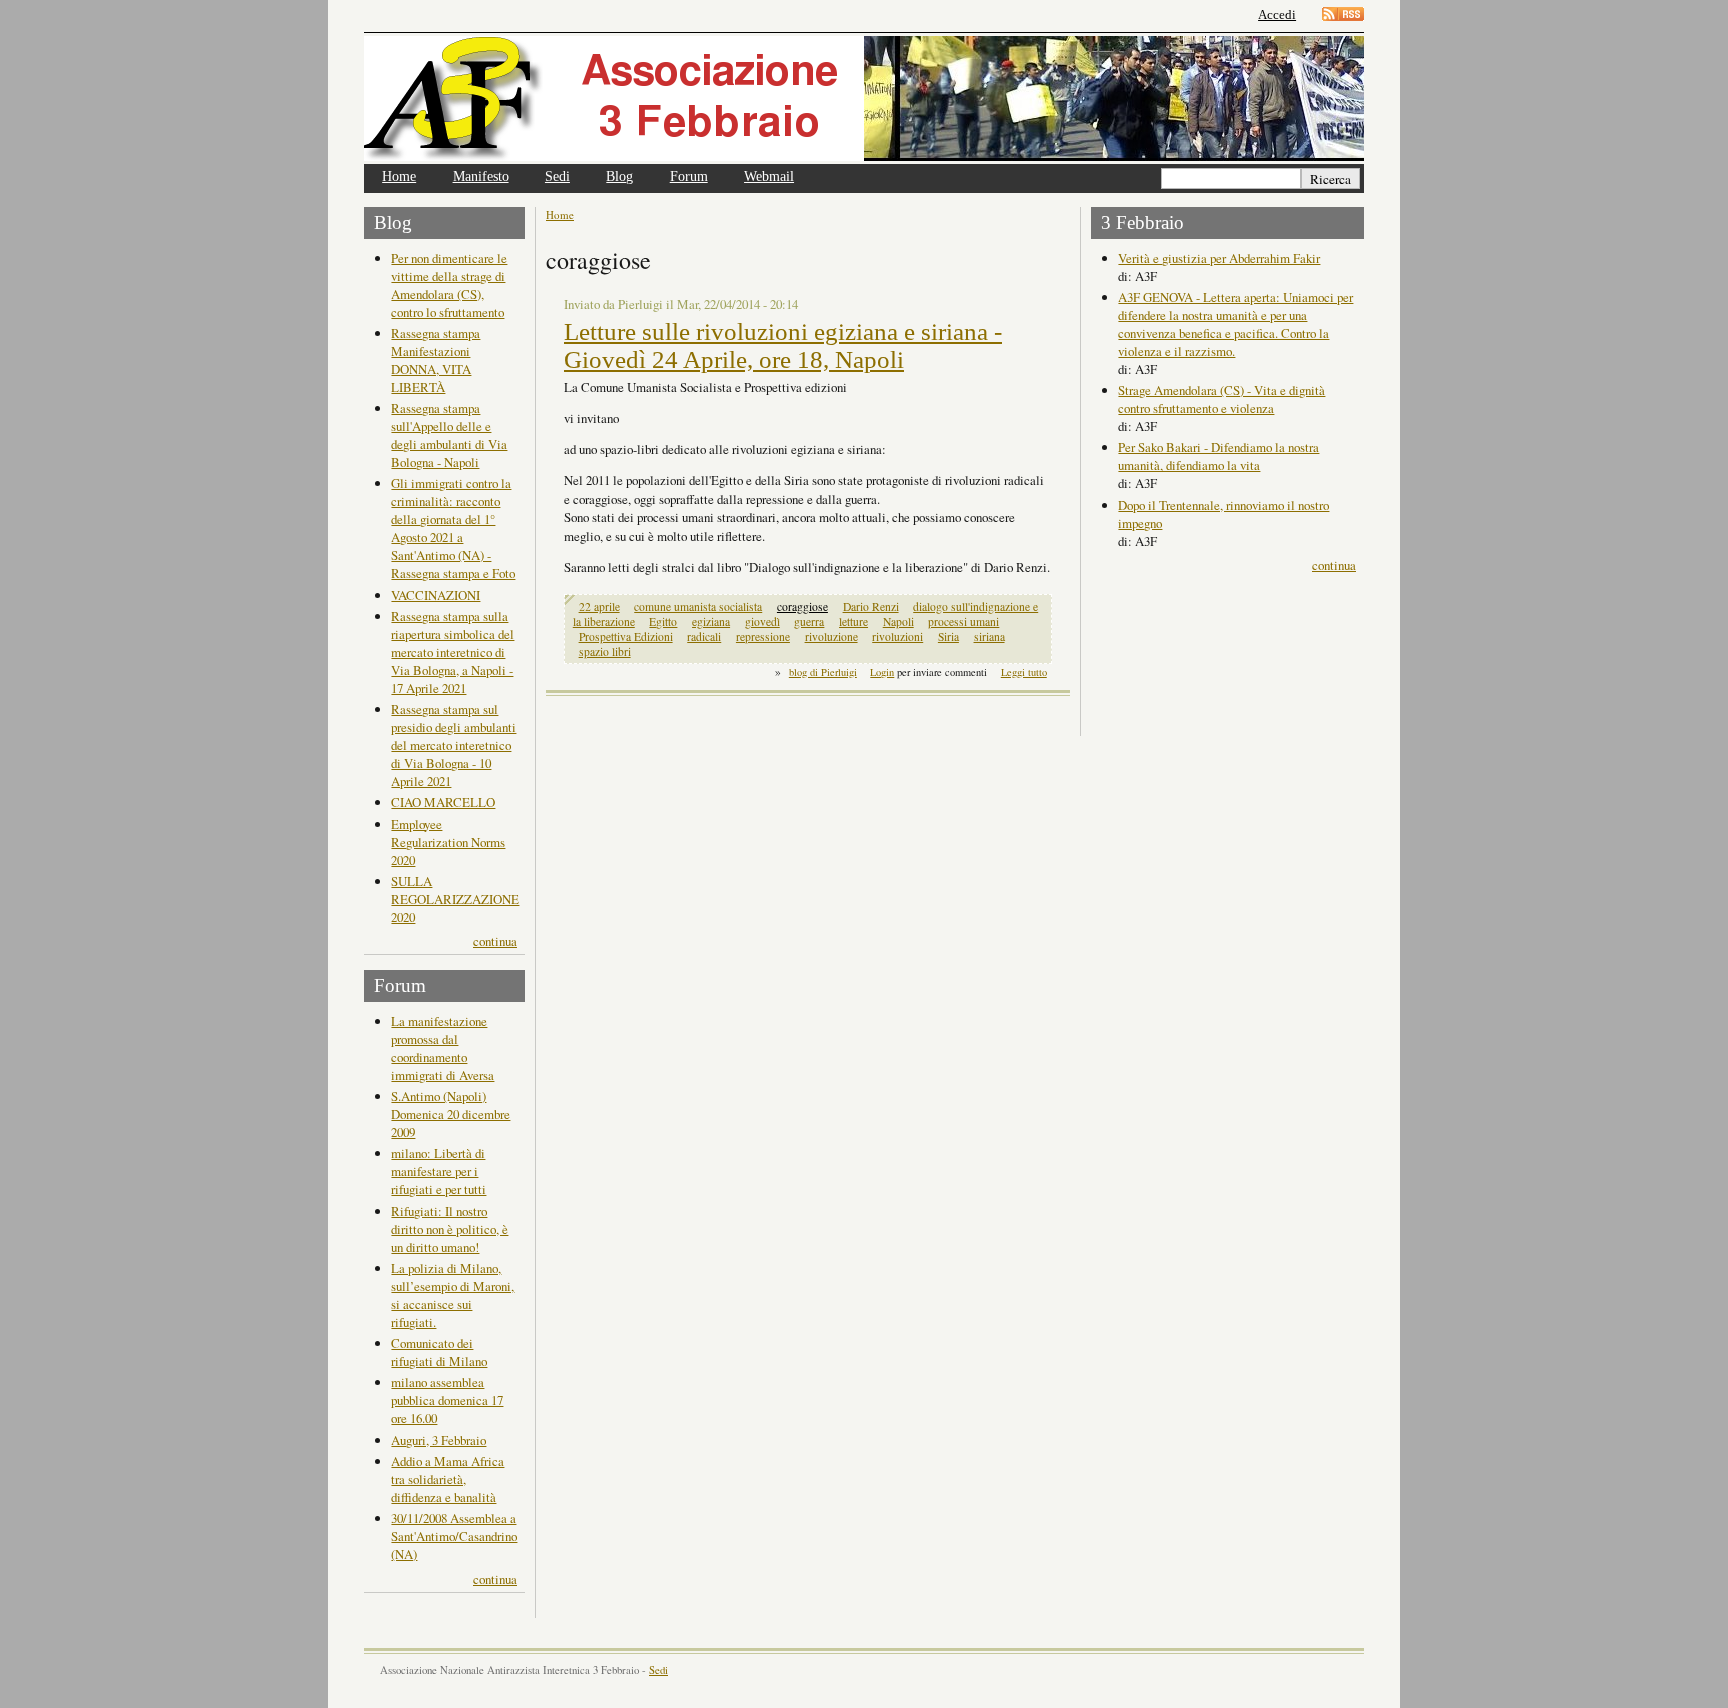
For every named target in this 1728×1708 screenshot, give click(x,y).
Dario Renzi (871, 606)
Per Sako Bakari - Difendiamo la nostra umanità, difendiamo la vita (1218, 456)
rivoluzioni (897, 636)
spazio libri (605, 651)
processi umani (963, 621)
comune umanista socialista (698, 606)
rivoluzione (831, 636)
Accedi (1277, 14)
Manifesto (481, 176)
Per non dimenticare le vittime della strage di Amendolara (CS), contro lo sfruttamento (449, 285)
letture (853, 621)
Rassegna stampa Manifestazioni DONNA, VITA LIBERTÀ (435, 360)
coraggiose (802, 606)
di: (1126, 276)
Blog (619, 176)
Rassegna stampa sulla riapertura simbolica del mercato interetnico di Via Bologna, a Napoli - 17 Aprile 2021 (452, 652)
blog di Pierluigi (823, 672)
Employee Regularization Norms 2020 (448, 842)
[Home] (614, 98)
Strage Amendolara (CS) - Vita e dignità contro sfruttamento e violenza (1221, 399)
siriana (989, 636)
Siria (948, 636)
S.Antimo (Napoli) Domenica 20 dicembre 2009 (450, 1114)
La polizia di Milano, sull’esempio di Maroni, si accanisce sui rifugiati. (452, 1295)
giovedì (762, 621)
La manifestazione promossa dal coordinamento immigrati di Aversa (442, 1048)
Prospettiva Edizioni (626, 636)
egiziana (711, 621)
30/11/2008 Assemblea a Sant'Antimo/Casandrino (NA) (454, 1536)
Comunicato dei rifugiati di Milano (439, 1352)
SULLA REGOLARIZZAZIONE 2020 (455, 899)
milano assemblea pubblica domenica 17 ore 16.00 (447, 1400)
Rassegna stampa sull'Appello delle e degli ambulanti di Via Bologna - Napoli (449, 435)
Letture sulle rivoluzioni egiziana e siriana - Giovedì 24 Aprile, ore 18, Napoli (783, 345)
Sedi (557, 176)
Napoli (898, 621)
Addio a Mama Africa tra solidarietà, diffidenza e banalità (447, 1479)
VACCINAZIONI (435, 595)
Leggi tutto (1024, 672)
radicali (704, 636)
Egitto (663, 621)
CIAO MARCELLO (443, 802)
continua (495, 941)
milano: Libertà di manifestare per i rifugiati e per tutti (438, 1171)
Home (399, 176)
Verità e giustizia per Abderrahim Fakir (1219, 258)
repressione (763, 636)
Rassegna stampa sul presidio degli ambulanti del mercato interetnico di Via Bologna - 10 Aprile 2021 (453, 745)
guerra (809, 621)
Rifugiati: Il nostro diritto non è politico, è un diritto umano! (449, 1229)
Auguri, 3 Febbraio (438, 1440)
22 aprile (599, 606)
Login (882, 672)
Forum (689, 176)
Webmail (769, 176)
